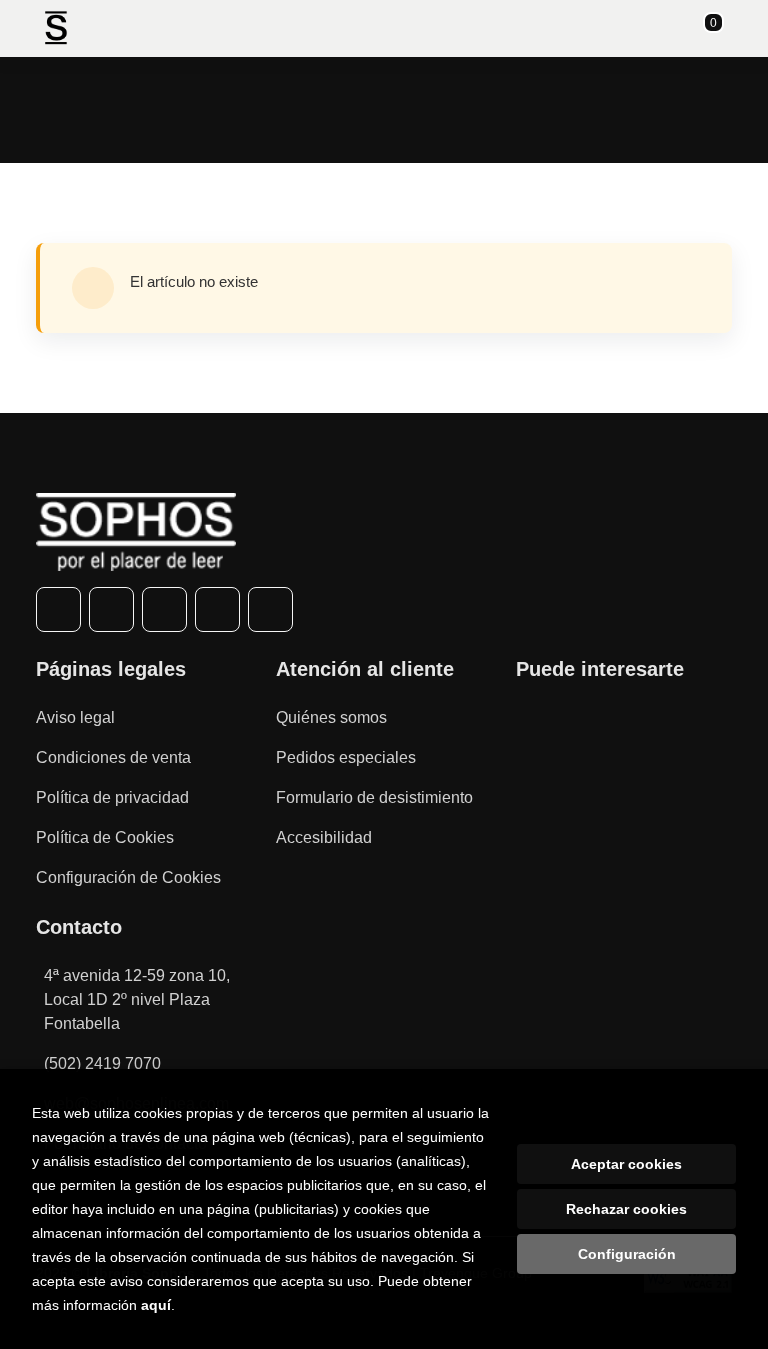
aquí (156, 1305)
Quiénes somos (331, 717)
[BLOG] (270, 609)
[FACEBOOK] (58, 609)
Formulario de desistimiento (374, 797)
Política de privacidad (112, 797)
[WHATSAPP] (217, 609)
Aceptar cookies (626, 1164)
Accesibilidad (324, 837)
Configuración (627, 1254)
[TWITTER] (111, 609)
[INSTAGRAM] (164, 609)
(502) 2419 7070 (102, 1063)
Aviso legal (75, 717)
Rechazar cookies (626, 1209)
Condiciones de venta (113, 757)
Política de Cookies (105, 837)
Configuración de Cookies (128, 877)
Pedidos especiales (346, 757)
